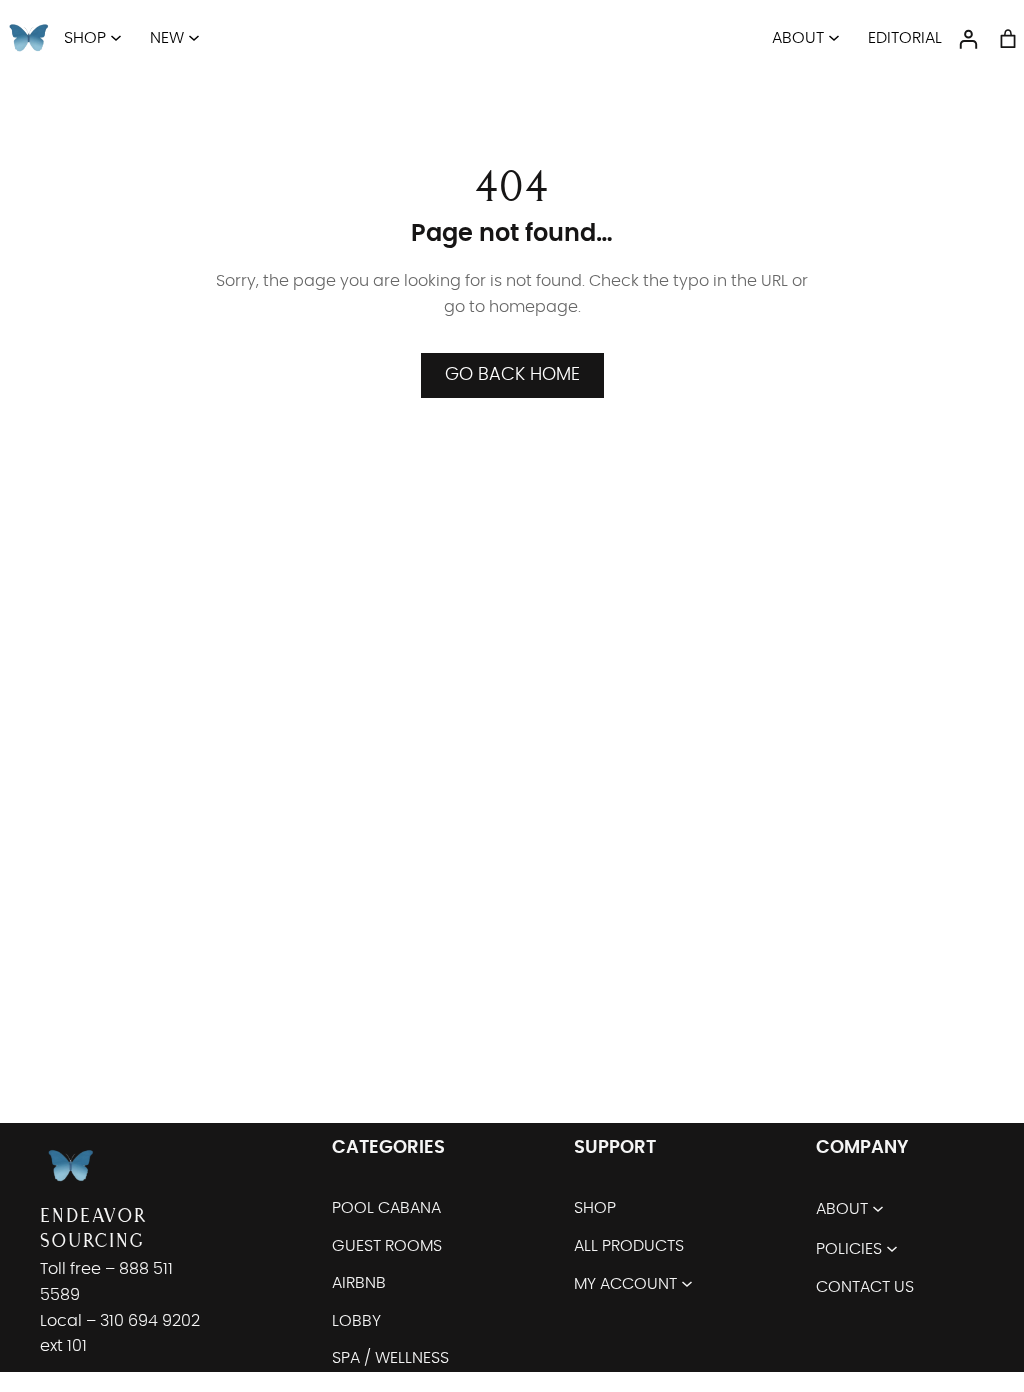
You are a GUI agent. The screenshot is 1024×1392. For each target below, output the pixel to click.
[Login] (968, 39)
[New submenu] (194, 37)
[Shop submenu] (116, 37)
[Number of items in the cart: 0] (1008, 39)
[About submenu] (834, 37)
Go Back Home (512, 375)
